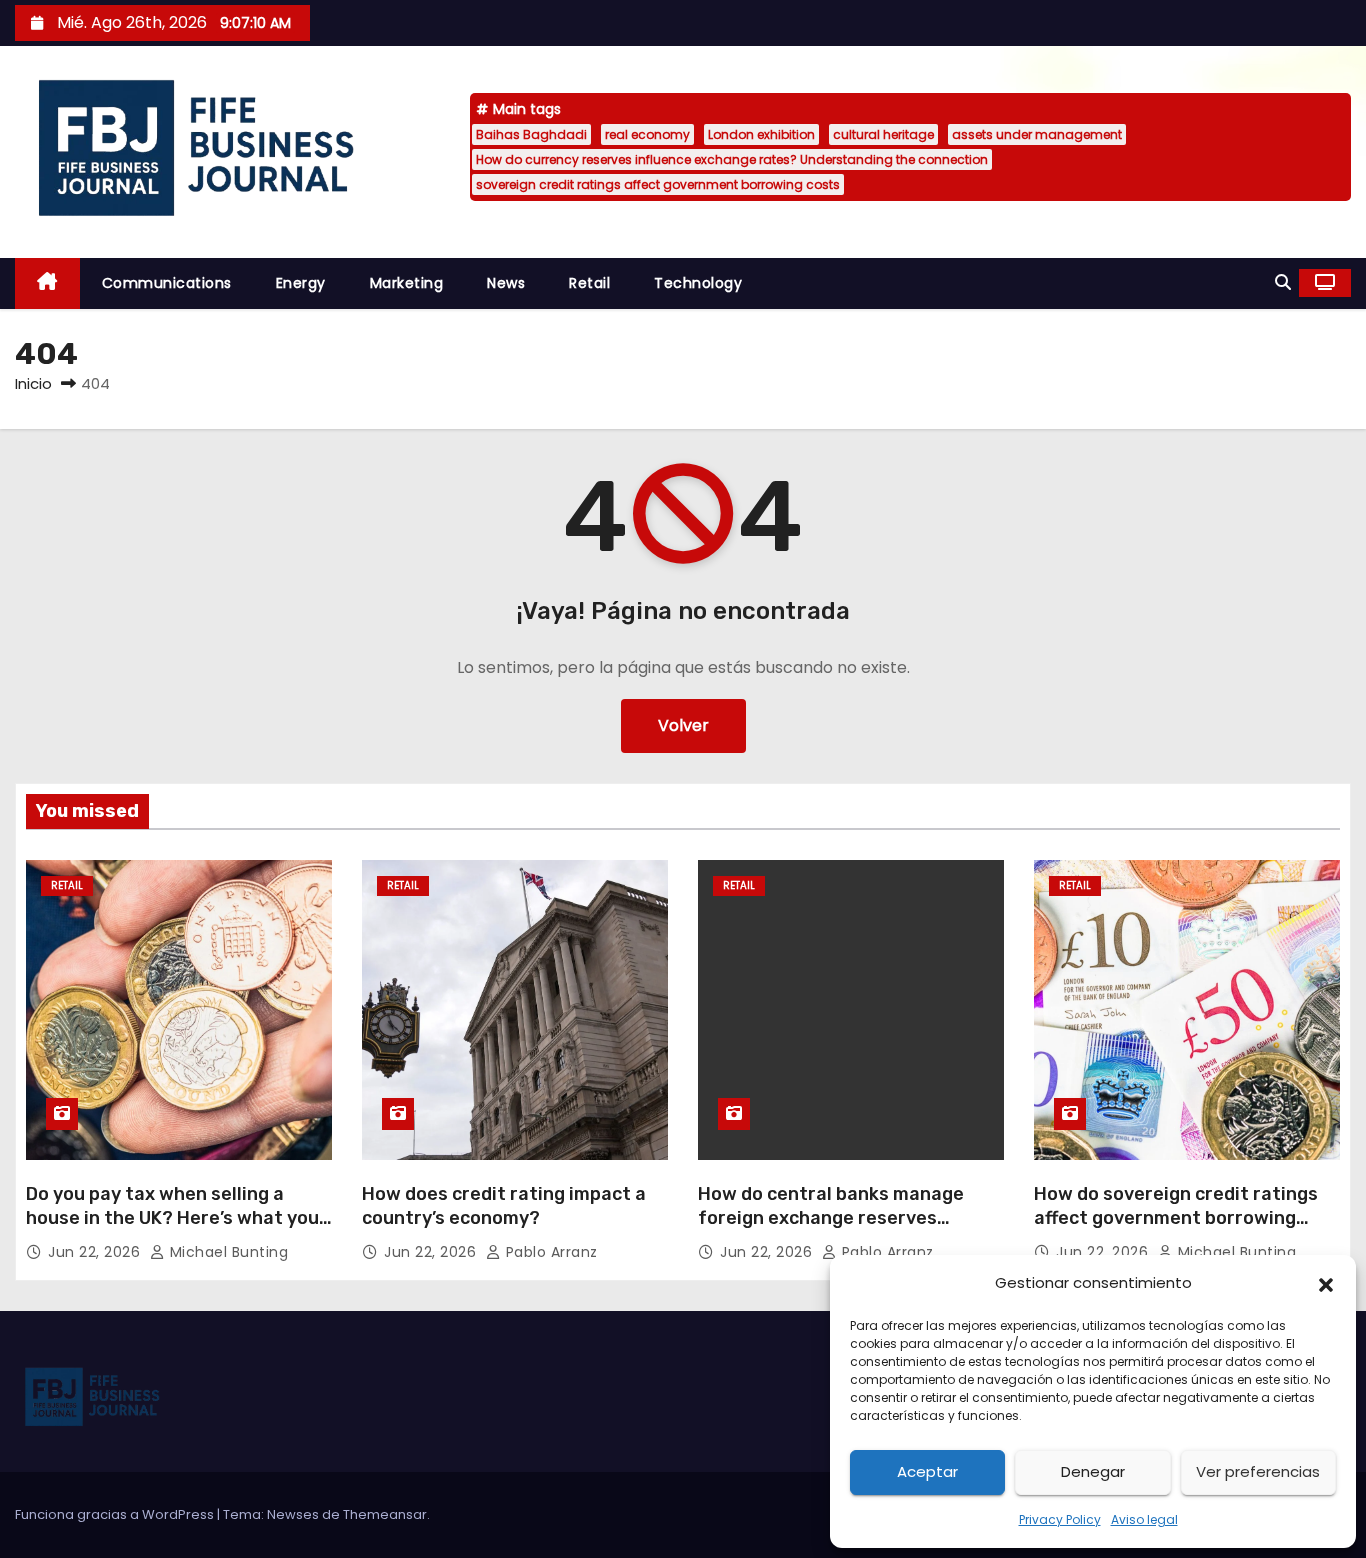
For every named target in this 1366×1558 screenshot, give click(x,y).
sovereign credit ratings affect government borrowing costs (658, 184)
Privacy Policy (1060, 1519)
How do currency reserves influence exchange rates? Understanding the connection (732, 159)
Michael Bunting (226, 1252)
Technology (698, 283)
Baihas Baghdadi (531, 134)
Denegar (1093, 1471)
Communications (167, 283)
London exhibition (761, 134)
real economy (647, 134)
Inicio (33, 383)
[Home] (47, 283)
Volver (683, 725)
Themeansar (385, 1514)
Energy (301, 283)
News (506, 283)
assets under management (1037, 134)
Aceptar (927, 1471)
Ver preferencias (1258, 1471)
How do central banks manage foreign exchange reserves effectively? (831, 1218)
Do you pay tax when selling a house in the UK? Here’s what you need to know (172, 1218)
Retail (589, 283)
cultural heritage (883, 134)
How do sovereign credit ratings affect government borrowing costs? (1176, 1218)
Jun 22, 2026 (96, 1252)
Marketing (407, 283)
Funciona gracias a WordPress (116, 1514)
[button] (1326, 1283)
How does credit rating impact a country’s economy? (504, 1206)
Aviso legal (1144, 1519)
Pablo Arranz (549, 1252)
